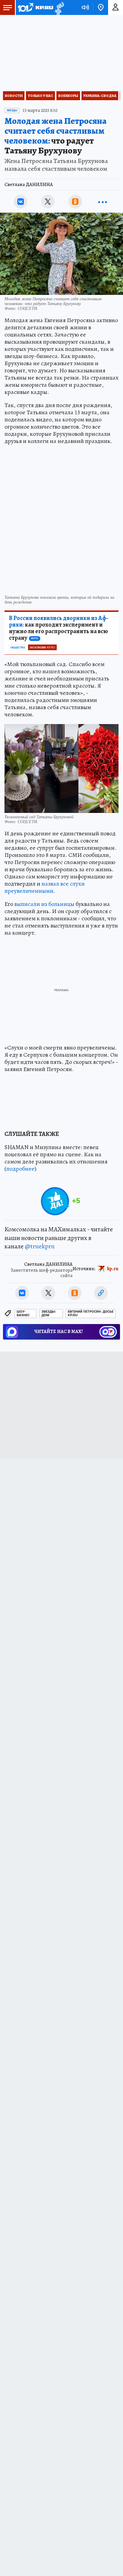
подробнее (20, 1169)
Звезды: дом (49, 1313)
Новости (14, 96)
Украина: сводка (100, 96)
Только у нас (40, 96)
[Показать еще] (102, 202)
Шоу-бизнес (23, 1313)
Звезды (12, 110)
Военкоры (68, 96)
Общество (18, 648)
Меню (7, 7)
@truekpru (40, 1246)
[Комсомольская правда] (35, 7)
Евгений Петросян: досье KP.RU (91, 1313)
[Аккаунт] (116, 7)
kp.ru (113, 1269)
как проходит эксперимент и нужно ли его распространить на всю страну (59, 628)
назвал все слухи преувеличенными (45, 887)
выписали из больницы (44, 904)
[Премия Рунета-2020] (59, 8)
